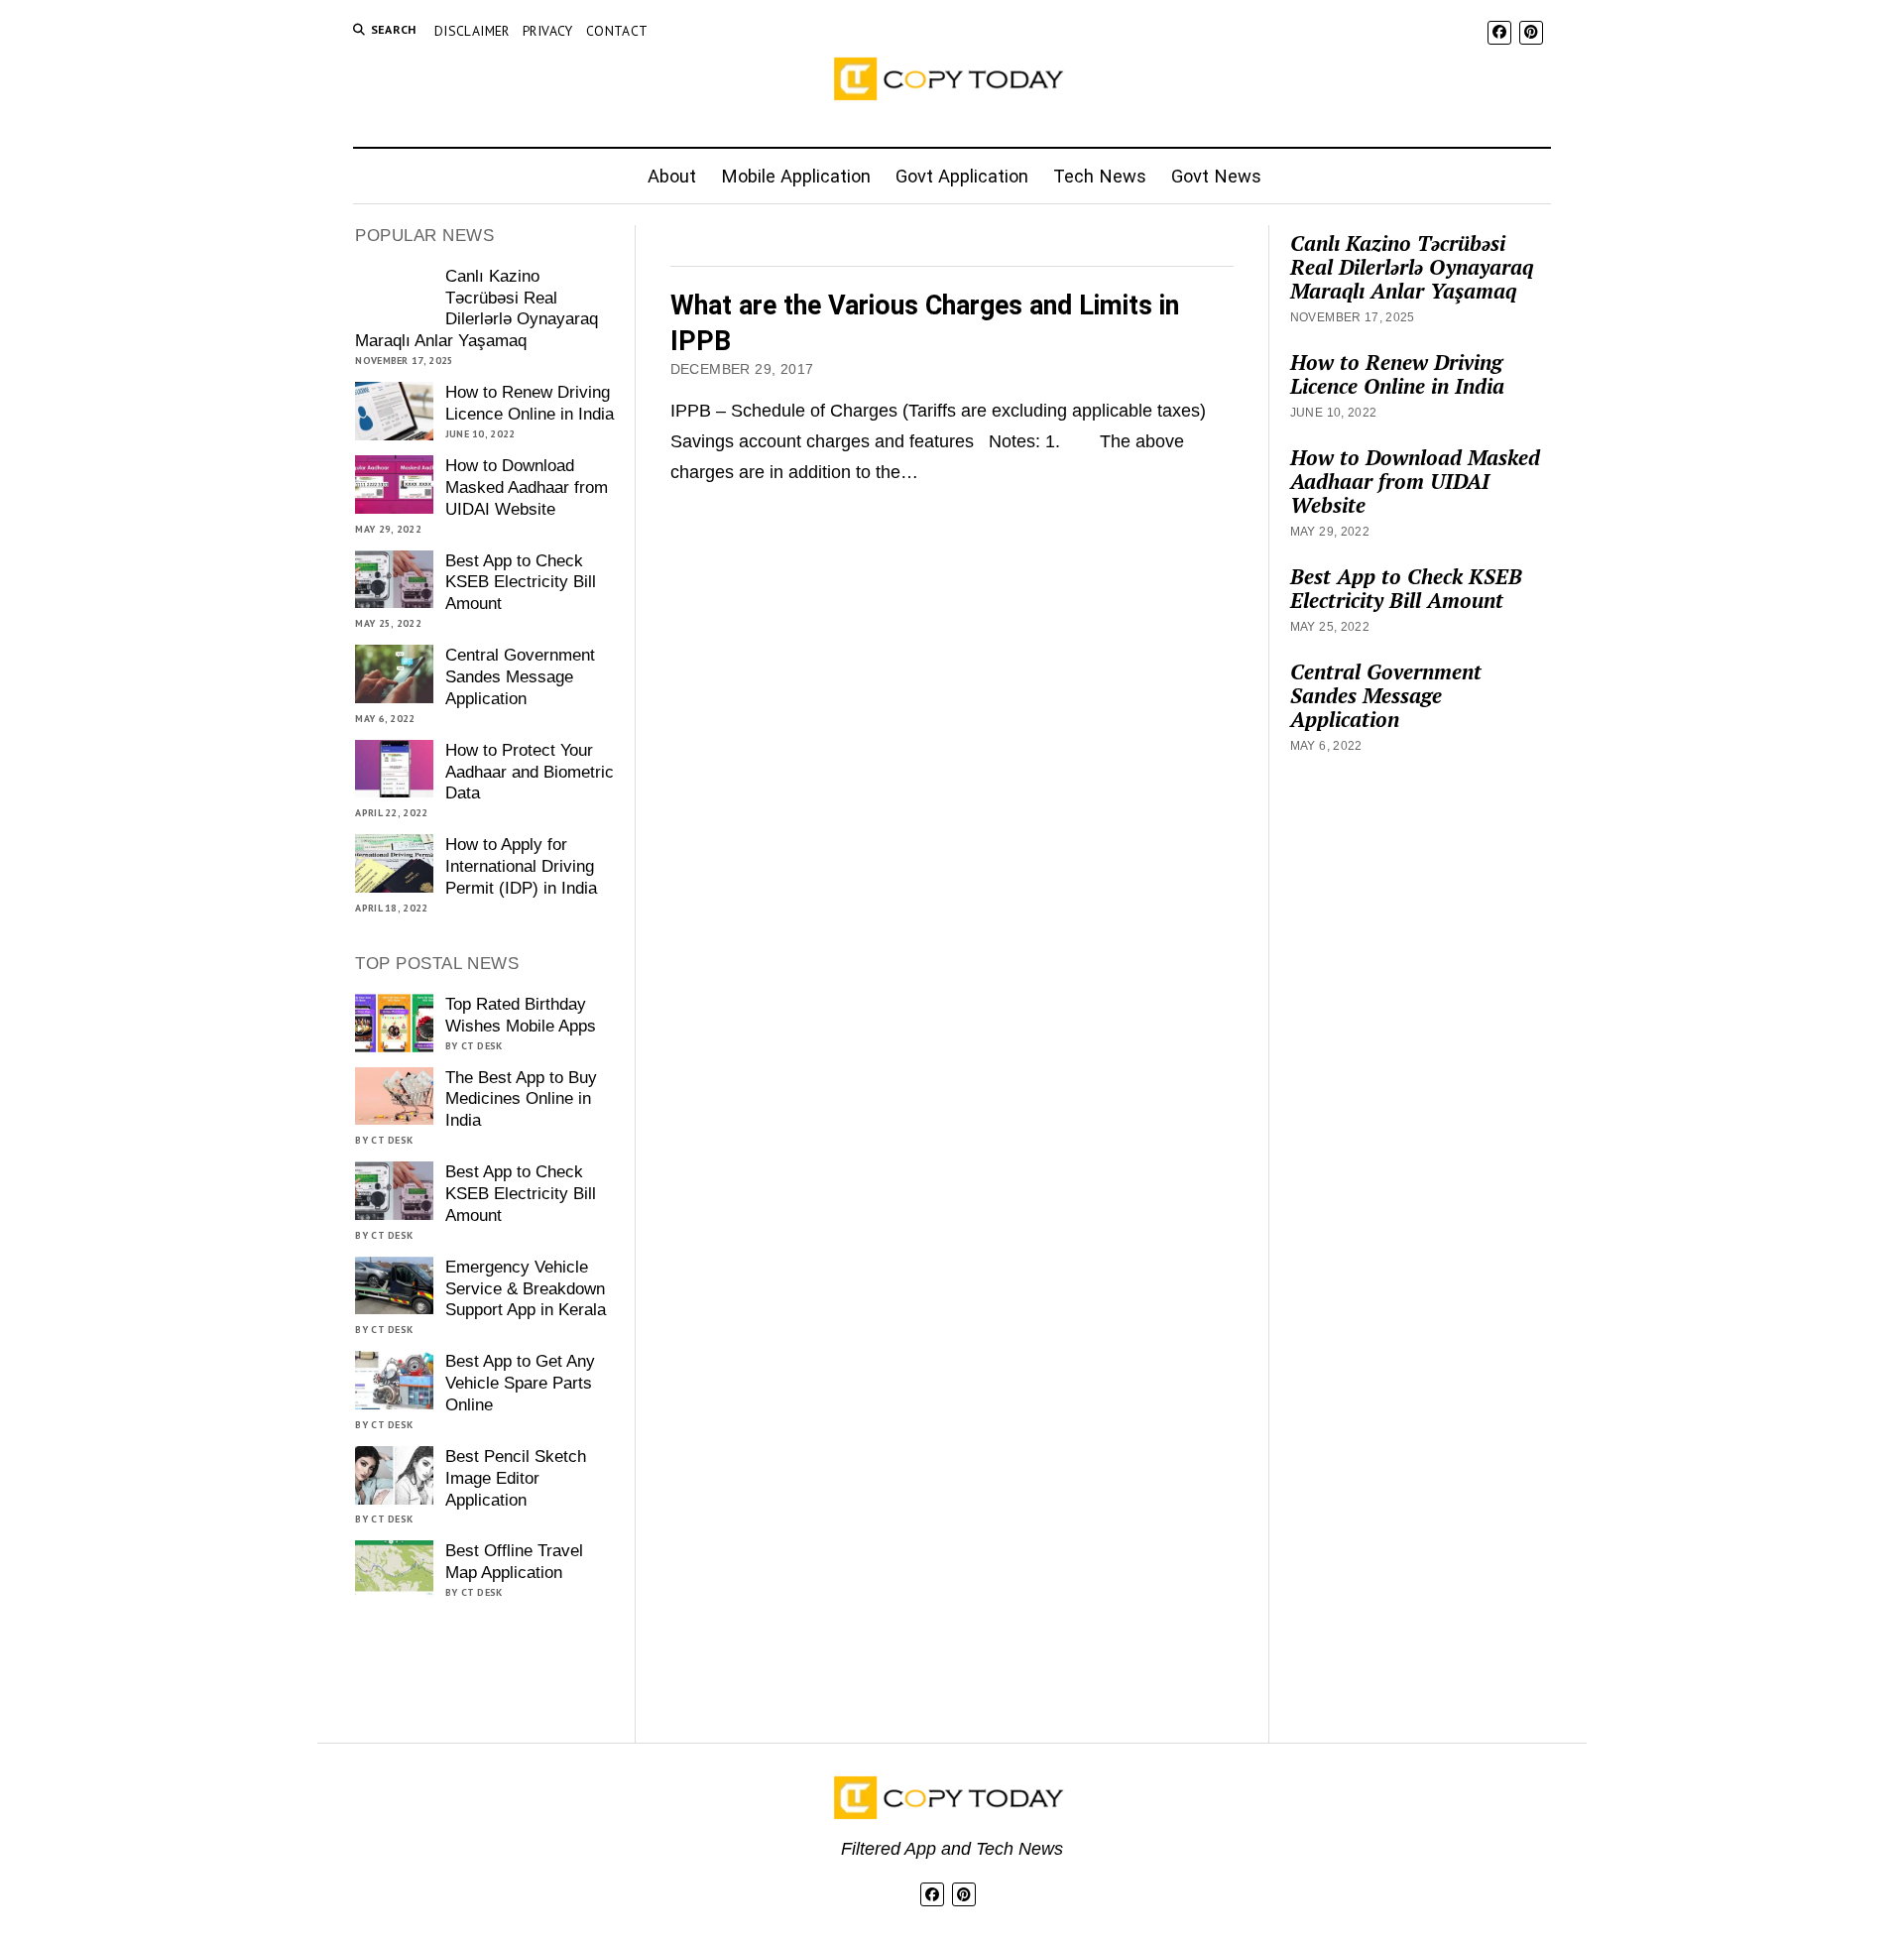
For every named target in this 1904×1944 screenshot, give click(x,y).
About (672, 176)
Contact (617, 31)
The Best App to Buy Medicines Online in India (521, 1099)
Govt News (1216, 176)
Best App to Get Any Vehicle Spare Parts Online (520, 1383)
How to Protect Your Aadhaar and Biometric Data (530, 772)
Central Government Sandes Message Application (520, 677)
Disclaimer (472, 31)
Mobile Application (796, 176)
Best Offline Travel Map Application (514, 1562)
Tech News (1100, 176)
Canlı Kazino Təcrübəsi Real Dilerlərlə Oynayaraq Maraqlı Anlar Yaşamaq (476, 309)
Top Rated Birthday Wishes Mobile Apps (521, 1015)
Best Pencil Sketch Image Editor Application (516, 1478)
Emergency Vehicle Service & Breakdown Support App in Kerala (526, 1289)
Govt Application (962, 176)
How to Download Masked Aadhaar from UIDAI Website (527, 487)
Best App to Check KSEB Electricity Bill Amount (521, 583)
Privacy (548, 31)
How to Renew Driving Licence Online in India (530, 403)
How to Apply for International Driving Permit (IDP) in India (521, 866)
